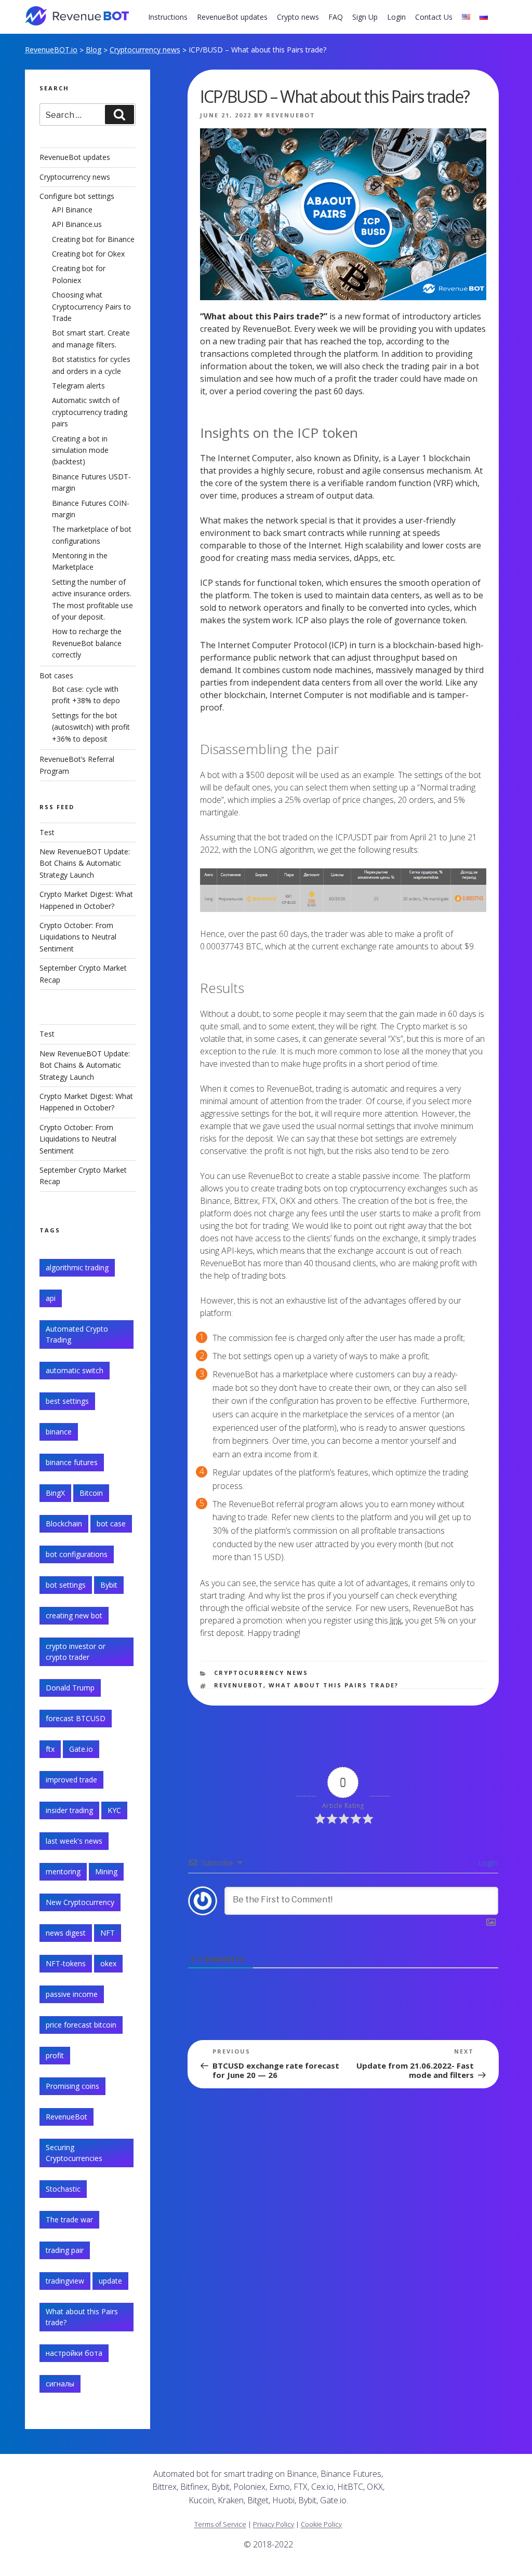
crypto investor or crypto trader (76, 1652)
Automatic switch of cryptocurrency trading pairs (90, 412)
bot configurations (77, 1554)
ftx (50, 1749)
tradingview (65, 2281)
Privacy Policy (274, 2524)
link (396, 1620)
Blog (94, 50)
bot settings (66, 1585)
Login (396, 17)
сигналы (60, 2384)
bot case (111, 1524)
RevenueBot (291, 115)
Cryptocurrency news (145, 50)
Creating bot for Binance (93, 239)
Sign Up (365, 17)
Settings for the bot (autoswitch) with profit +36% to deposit (91, 727)
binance (59, 1432)
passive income (72, 1994)
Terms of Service (220, 2524)
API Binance (72, 210)
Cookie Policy (321, 2524)
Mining (106, 1871)
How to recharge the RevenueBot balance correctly (87, 643)
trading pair (65, 2250)
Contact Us (434, 17)
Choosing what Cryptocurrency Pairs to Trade (91, 306)
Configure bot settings (77, 196)
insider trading (69, 1810)
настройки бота (74, 2353)
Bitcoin (91, 1493)
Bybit (109, 1585)
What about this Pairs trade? (334, 1685)
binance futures (72, 1462)
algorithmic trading (77, 1267)
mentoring (63, 1871)
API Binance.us (77, 224)
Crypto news (298, 17)
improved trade (71, 1780)
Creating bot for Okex (88, 254)
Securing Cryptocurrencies (74, 2153)
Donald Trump (70, 1688)
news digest (66, 1933)
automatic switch (75, 1370)
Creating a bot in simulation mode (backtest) (80, 450)
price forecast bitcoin (81, 2025)
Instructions (168, 17)
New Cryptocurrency (80, 1902)
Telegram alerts (78, 386)
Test (47, 832)
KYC (114, 1810)
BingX (55, 1493)
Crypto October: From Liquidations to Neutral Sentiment (78, 937)
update (110, 2281)
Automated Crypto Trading (77, 1334)
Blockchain (64, 1524)
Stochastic (63, 2189)
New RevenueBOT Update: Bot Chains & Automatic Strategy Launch (85, 863)
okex (108, 1963)
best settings (67, 1401)
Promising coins (72, 2086)
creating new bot (74, 1615)
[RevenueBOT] (431, 2478)
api (51, 1298)
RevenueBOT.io (51, 50)
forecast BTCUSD (76, 1718)
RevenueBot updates (232, 17)
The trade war (69, 2219)
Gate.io (81, 1749)
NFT (108, 1933)
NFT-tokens (66, 1963)
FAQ (336, 17)
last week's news (74, 1841)
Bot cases (56, 675)
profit (55, 2055)
